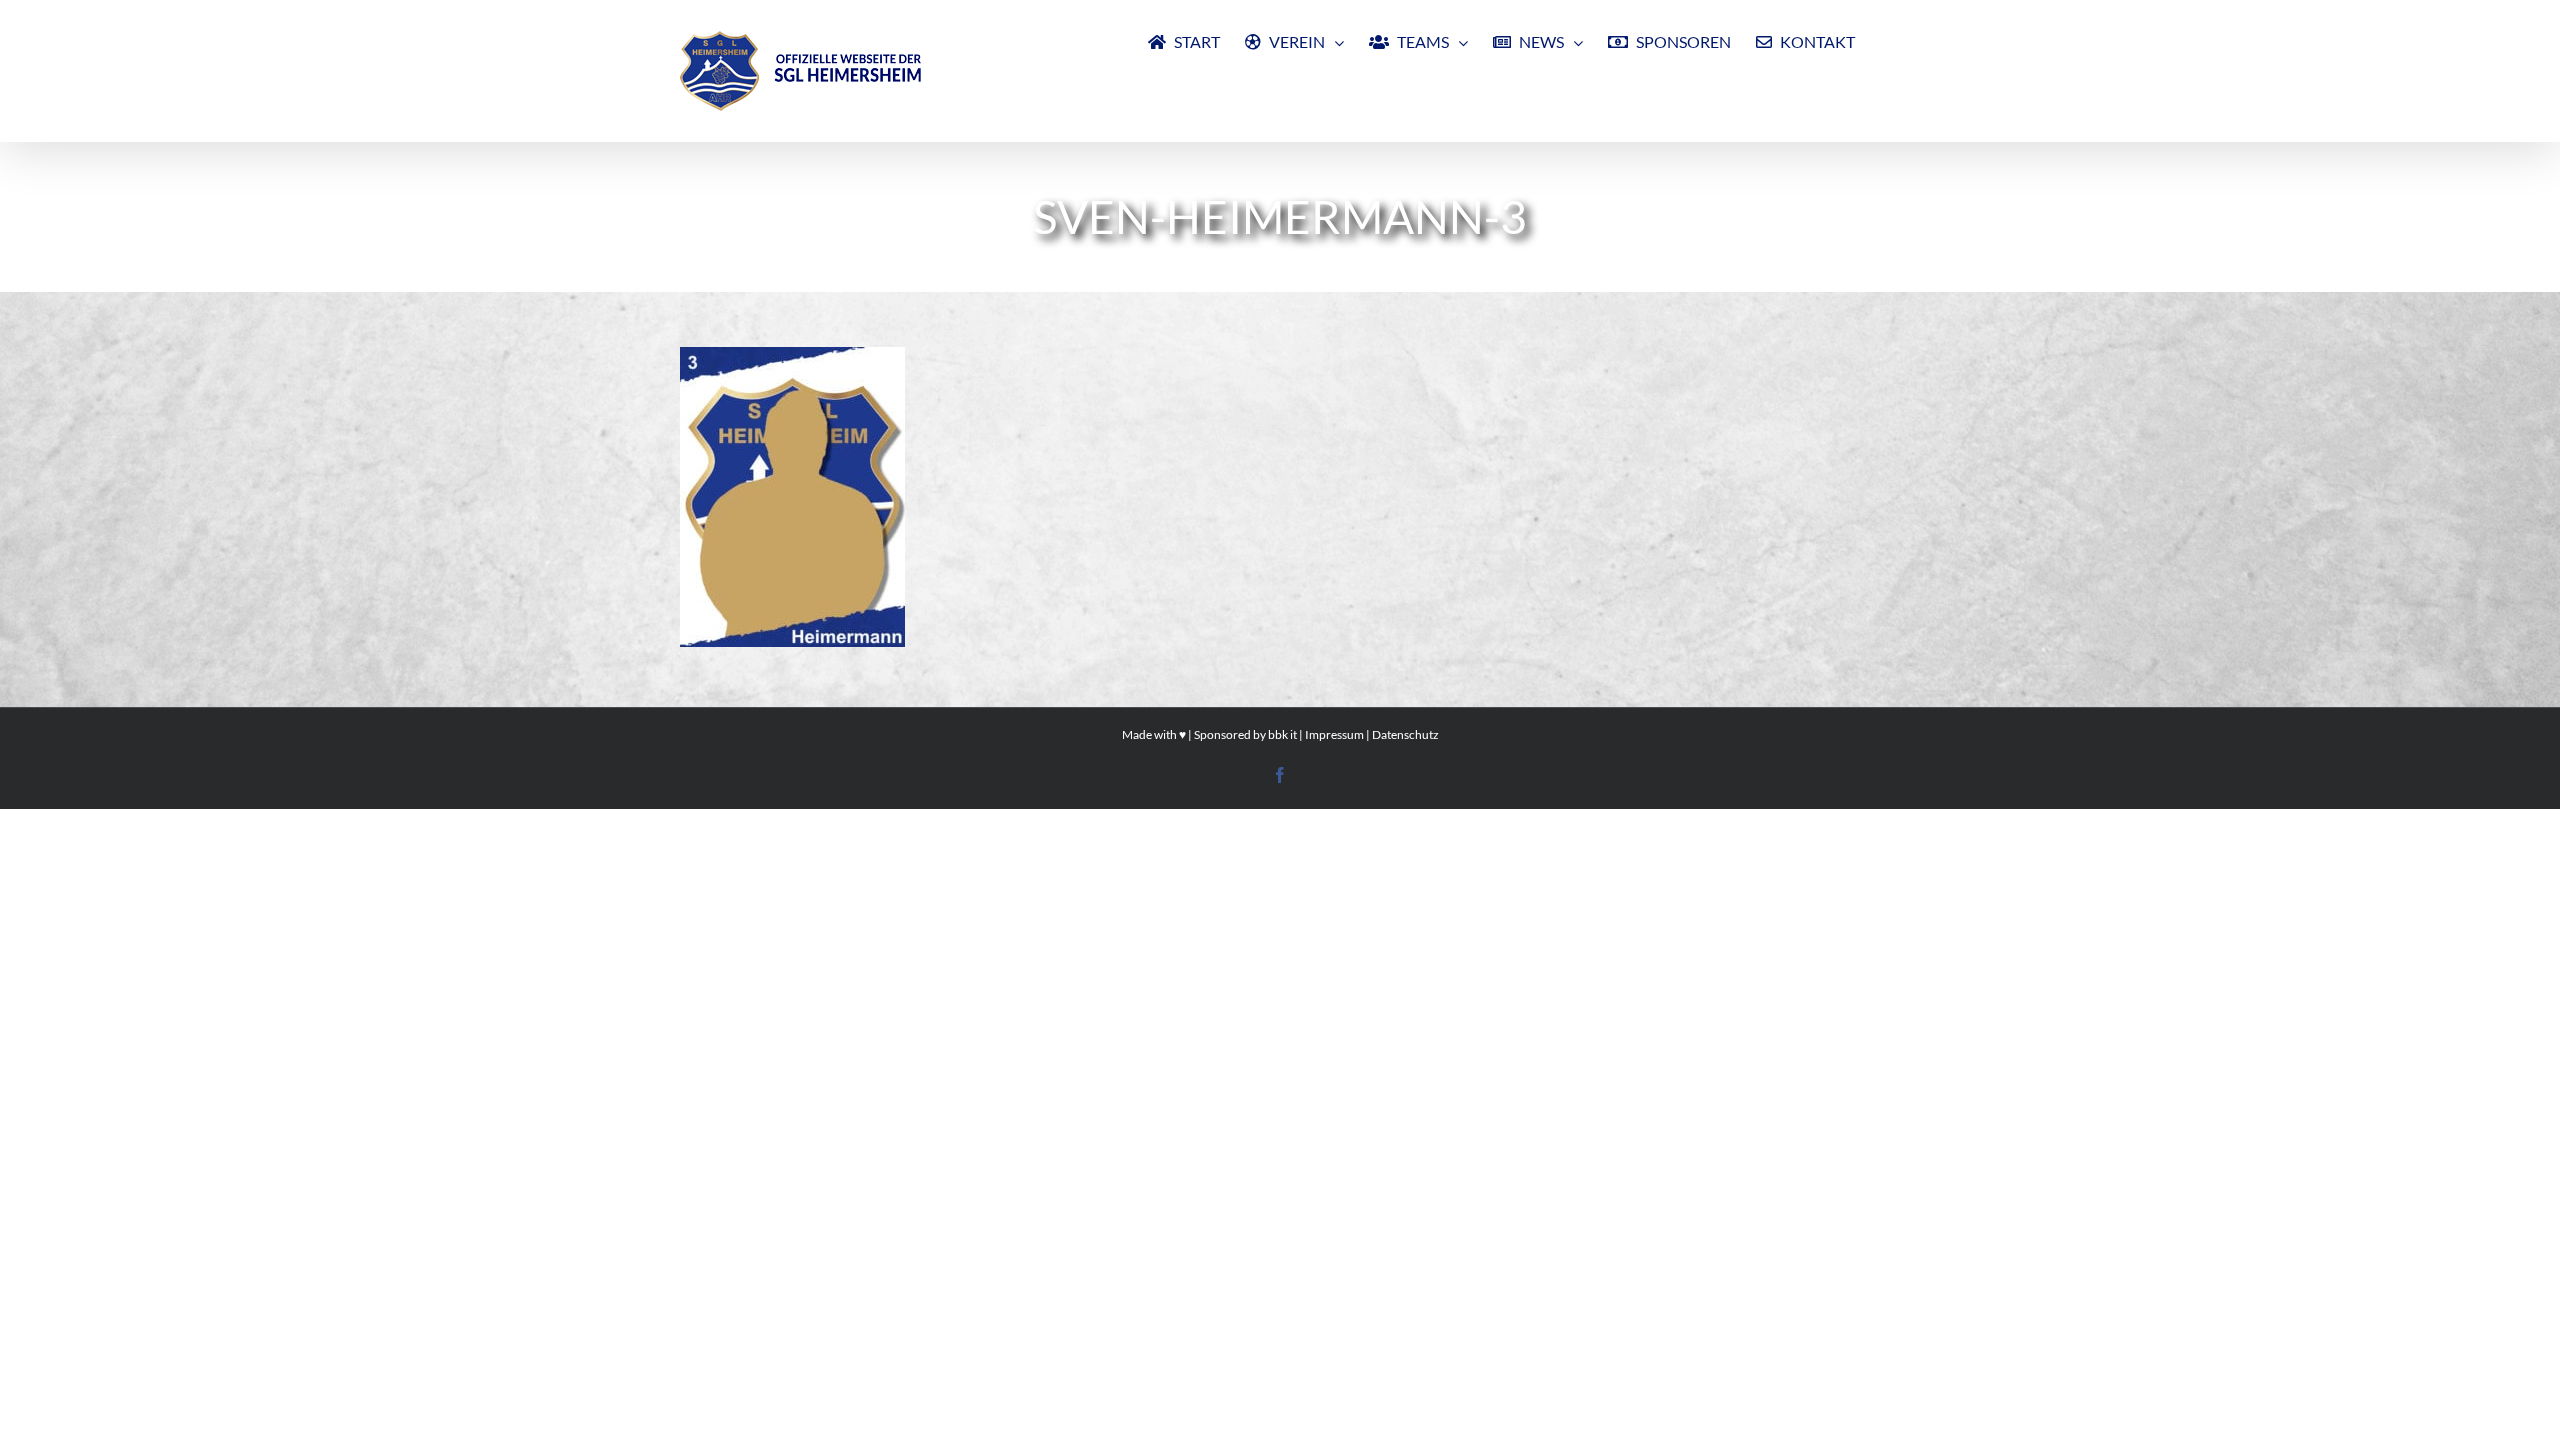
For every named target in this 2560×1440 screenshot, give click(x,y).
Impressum (1334, 734)
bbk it (1282, 734)
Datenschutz (1405, 734)
